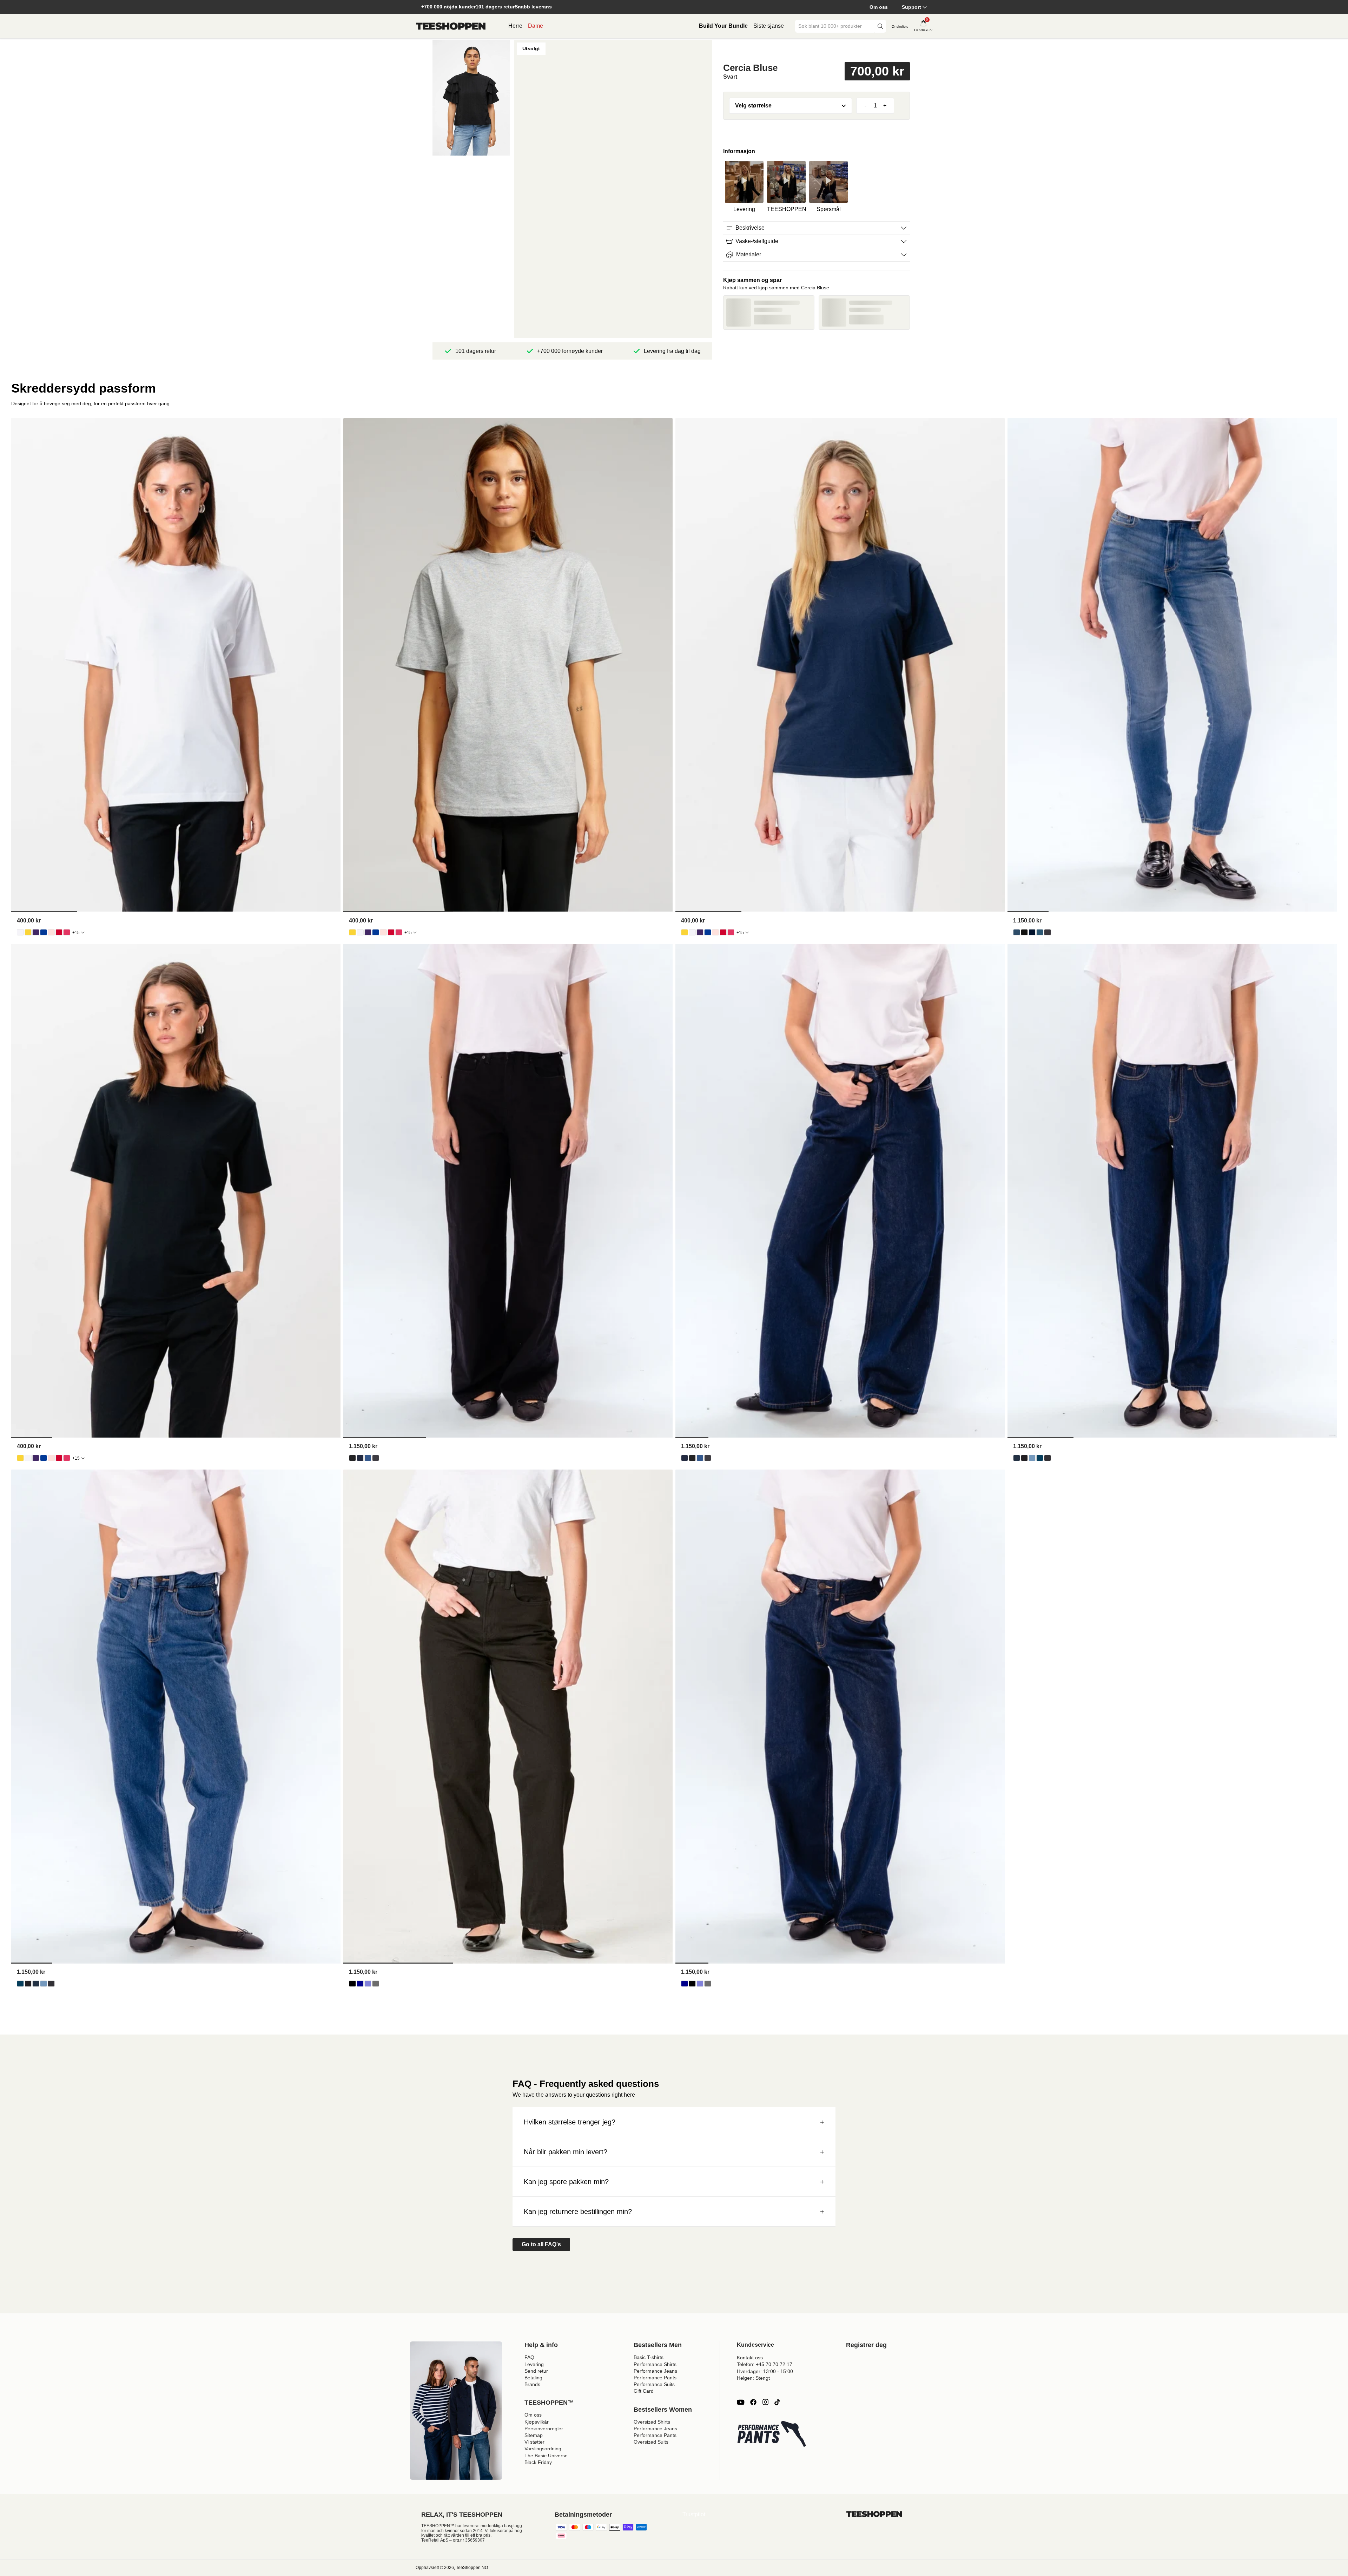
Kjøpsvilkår (537, 2422)
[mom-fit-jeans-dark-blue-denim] (1017, 1458)
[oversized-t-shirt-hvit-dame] (20, 932)
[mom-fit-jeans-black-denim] (1024, 1458)
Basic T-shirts (649, 2357)
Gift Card (644, 2391)
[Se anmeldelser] (817, 50)
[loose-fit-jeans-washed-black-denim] (376, 1984)
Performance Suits (654, 2384)
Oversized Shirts (652, 2422)
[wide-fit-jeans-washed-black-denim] (376, 1458)
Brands (532, 2384)
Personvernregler (544, 2429)
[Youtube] (741, 2402)
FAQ (529, 2357)
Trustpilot (694, 2514)
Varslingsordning (543, 2449)
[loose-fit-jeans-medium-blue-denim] (368, 1984)
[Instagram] (765, 2402)
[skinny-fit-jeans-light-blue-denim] (1017, 932)
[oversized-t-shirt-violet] (36, 932)
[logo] (451, 26)
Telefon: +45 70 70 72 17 (765, 2364)
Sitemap (534, 2435)
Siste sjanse (769, 26)
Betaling (533, 2378)
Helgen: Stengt (753, 2378)
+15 (76, 933)
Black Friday (538, 2462)
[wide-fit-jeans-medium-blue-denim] (368, 1458)
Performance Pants (655, 2378)
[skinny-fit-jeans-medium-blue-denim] (1040, 932)
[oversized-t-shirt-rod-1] (59, 932)
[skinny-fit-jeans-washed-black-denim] (1048, 932)
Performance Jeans (655, 2371)
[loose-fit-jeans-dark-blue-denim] (360, 1984)
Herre (515, 26)
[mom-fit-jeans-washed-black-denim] (1048, 1458)
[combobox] (835, 26)
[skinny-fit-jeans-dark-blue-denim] (1032, 932)
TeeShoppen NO (472, 2568)
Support (911, 7)
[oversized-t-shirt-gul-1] (28, 932)
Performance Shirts (655, 2364)
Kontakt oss (750, 2358)
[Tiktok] (777, 2402)
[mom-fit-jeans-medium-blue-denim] (1040, 1458)
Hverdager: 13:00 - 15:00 (765, 2371)
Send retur (536, 2371)
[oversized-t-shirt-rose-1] (51, 932)
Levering (534, 2364)
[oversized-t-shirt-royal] (44, 932)
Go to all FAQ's (541, 2244)
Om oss (879, 7)
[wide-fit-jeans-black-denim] (352, 1458)
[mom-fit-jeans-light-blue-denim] (1032, 1458)
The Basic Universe (546, 2456)
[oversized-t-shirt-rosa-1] (67, 932)
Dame (536, 26)
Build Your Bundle (723, 26)
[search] (880, 26)
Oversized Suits (651, 2442)
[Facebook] (753, 2402)
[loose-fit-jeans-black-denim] (352, 1984)
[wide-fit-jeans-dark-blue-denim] (360, 1458)
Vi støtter (534, 2442)
